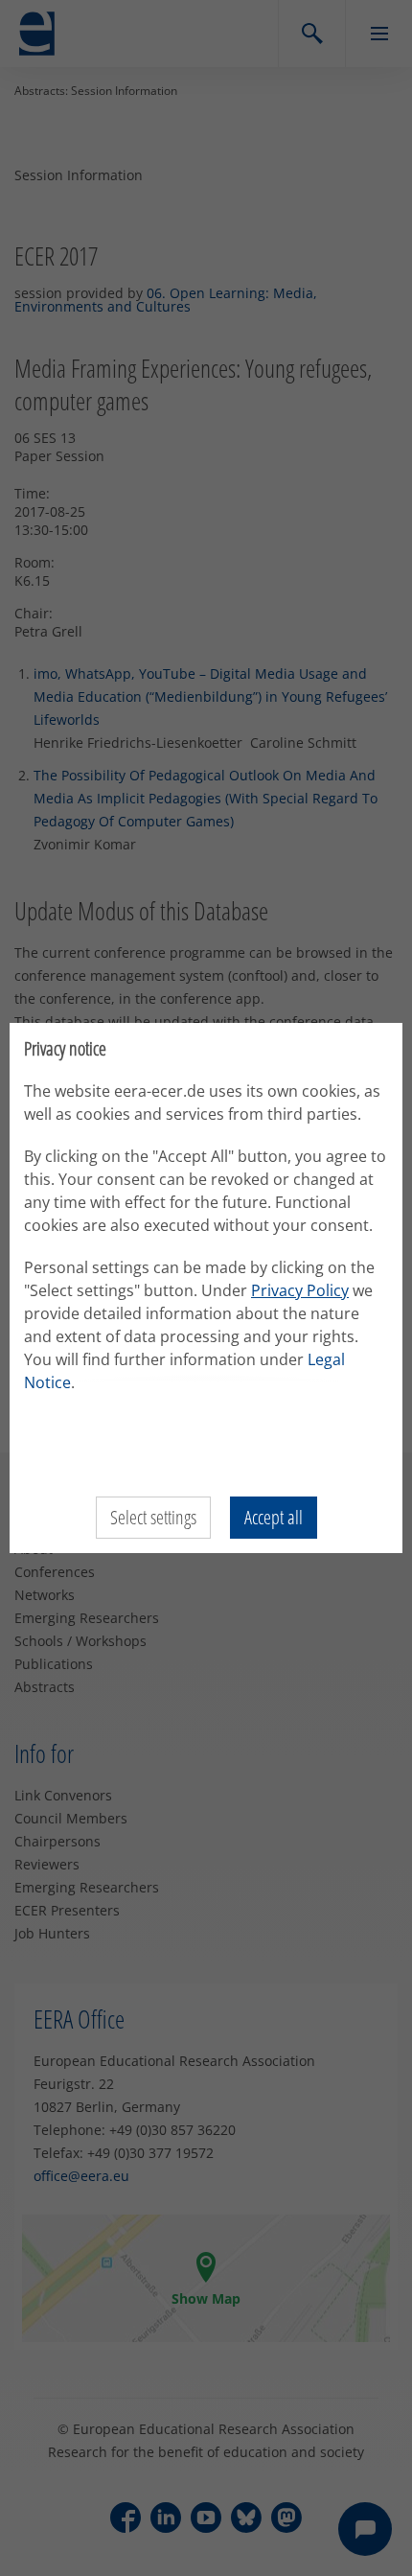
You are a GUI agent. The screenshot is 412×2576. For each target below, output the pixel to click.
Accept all (274, 1517)
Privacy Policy (300, 1290)
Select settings (153, 1517)
